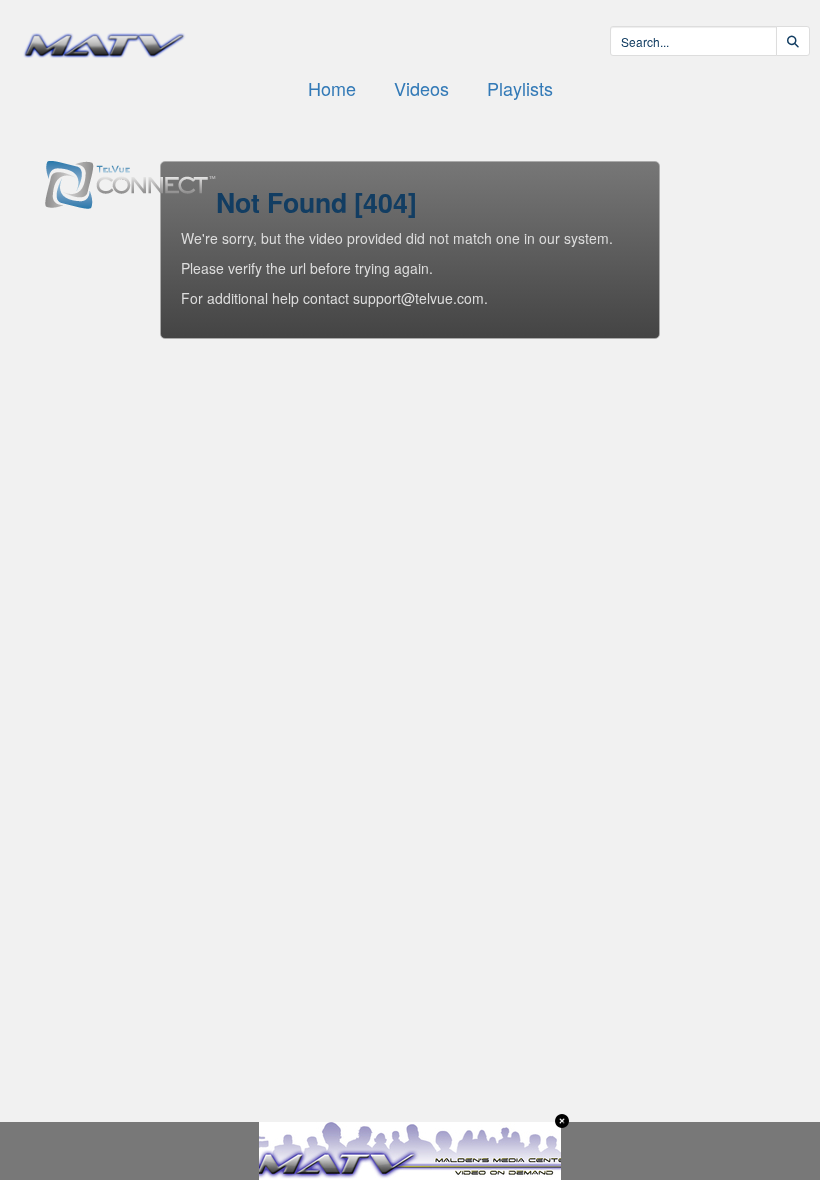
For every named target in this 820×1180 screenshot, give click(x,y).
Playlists (520, 88)
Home (332, 88)
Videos (421, 88)
